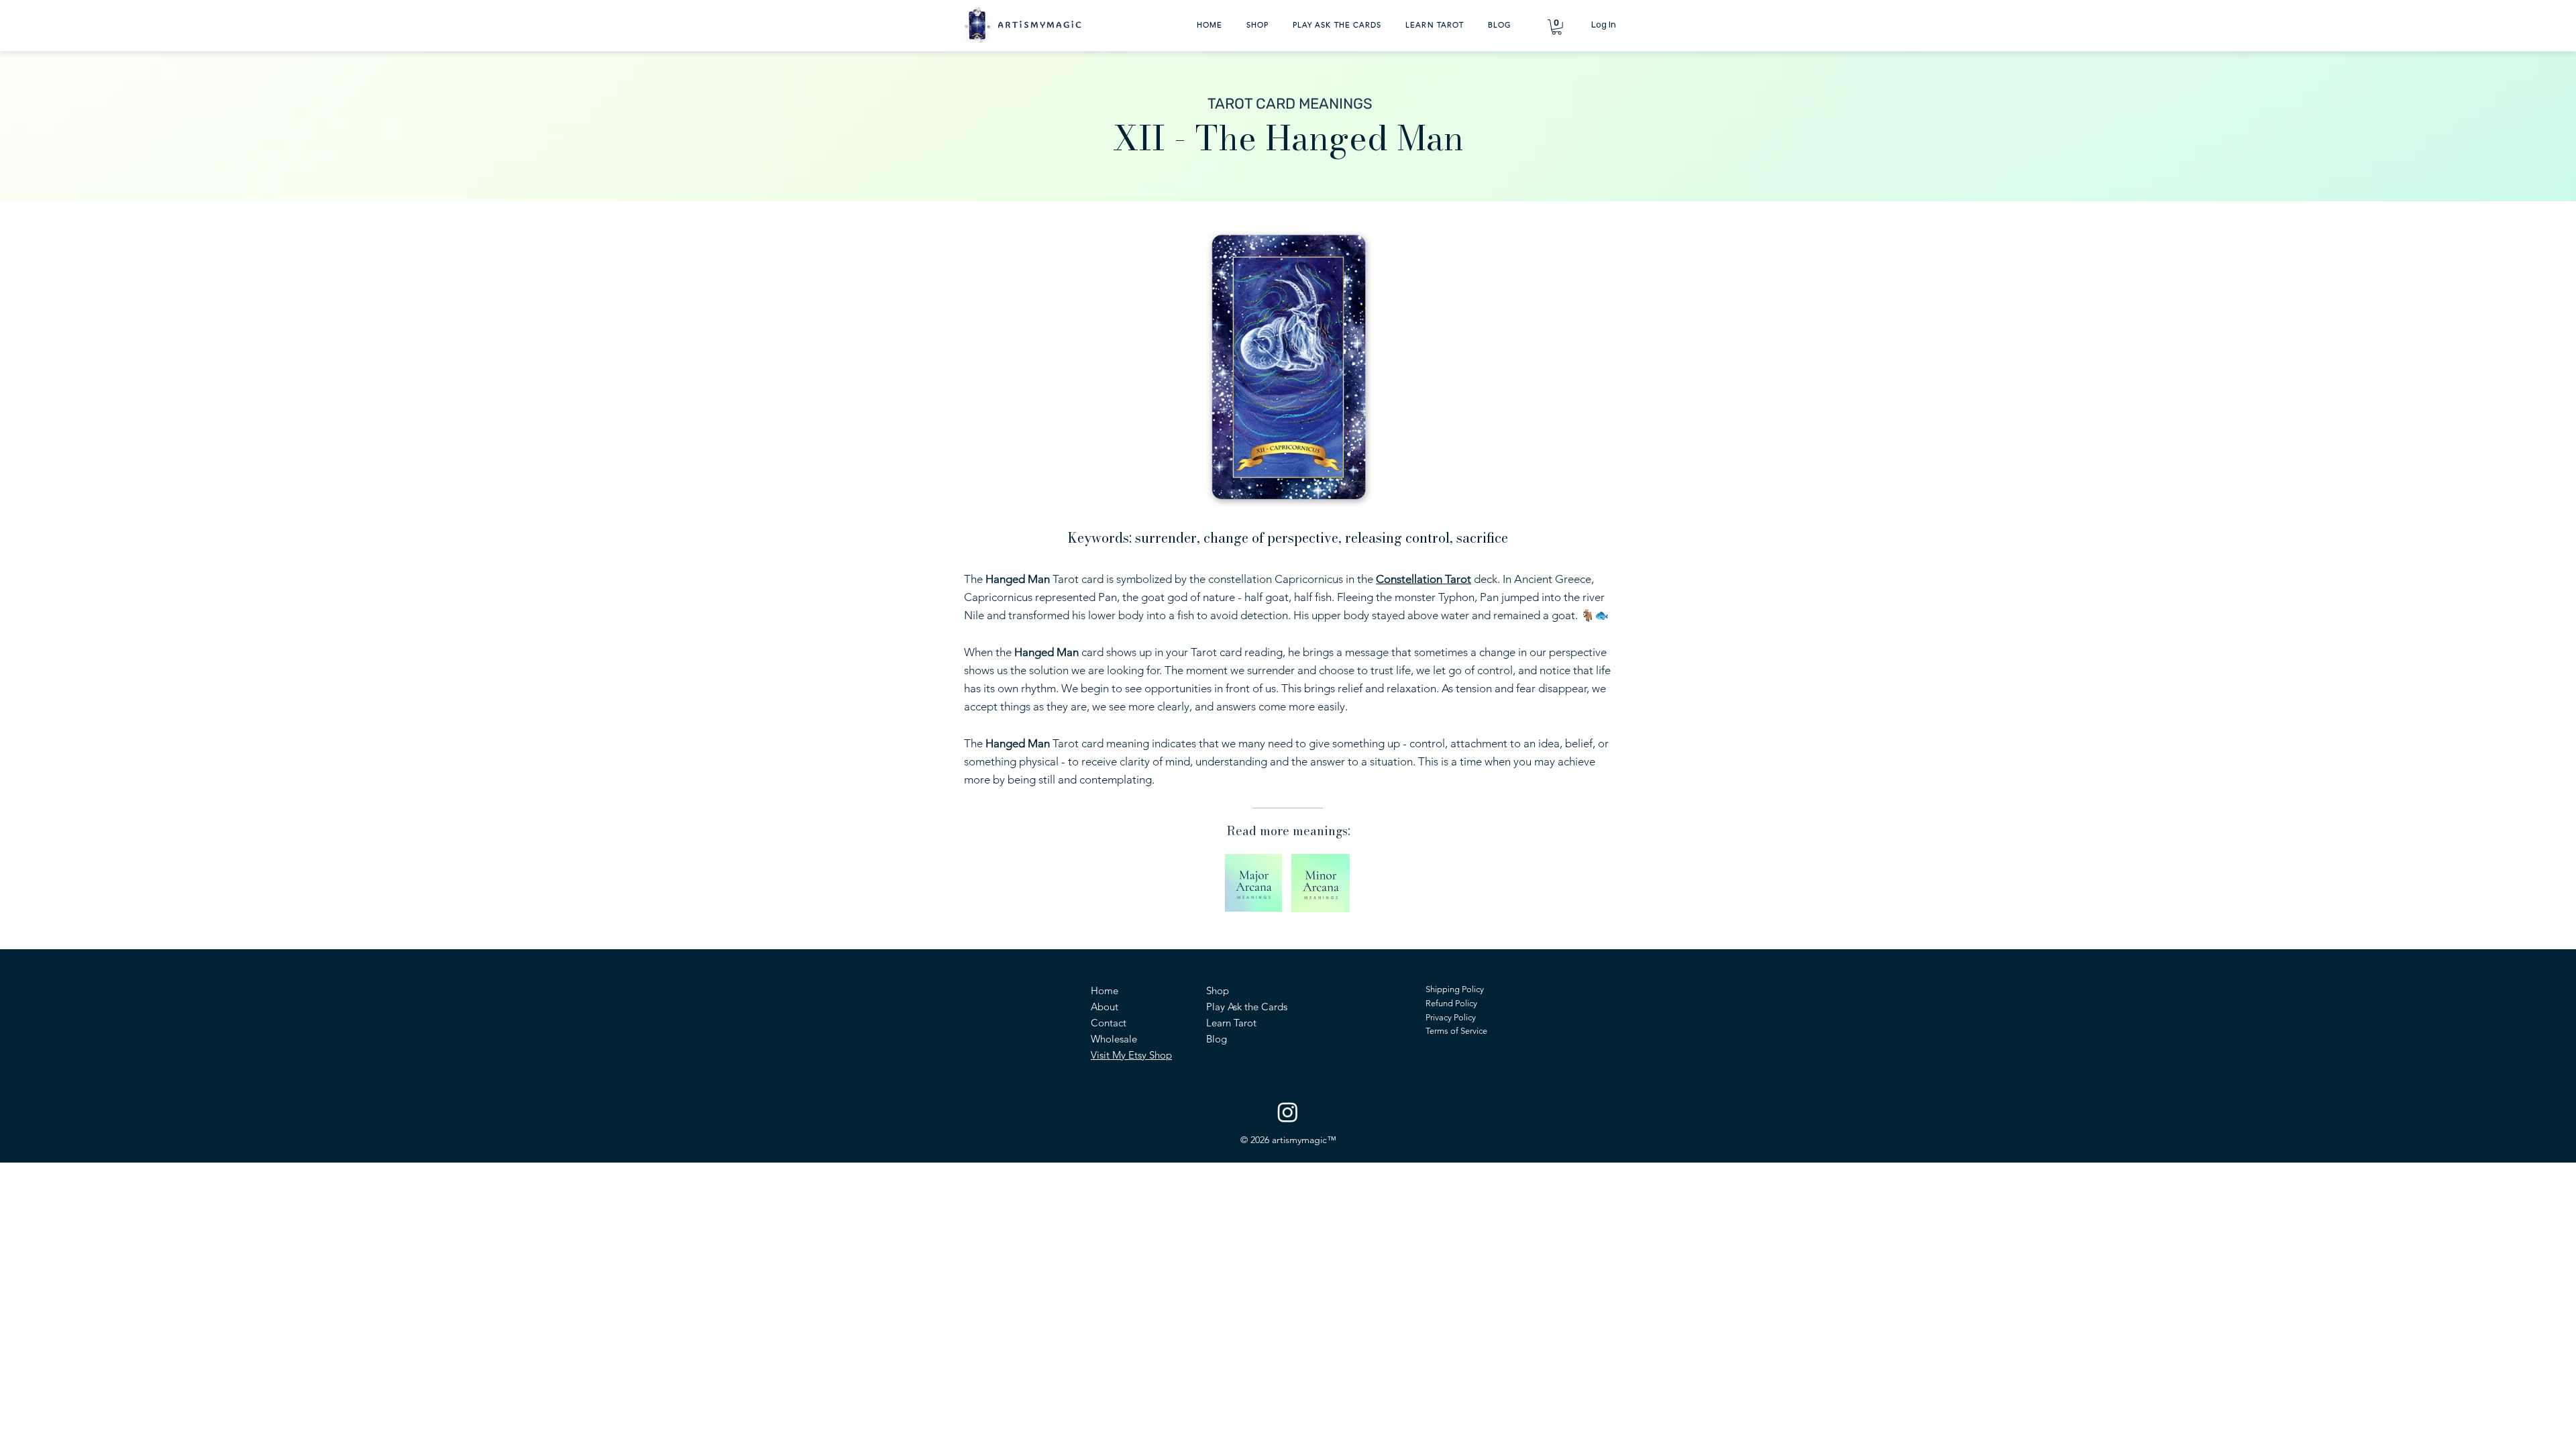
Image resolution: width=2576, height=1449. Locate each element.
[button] (1557, 27)
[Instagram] (1288, 1112)
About (1105, 1007)
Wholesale (1114, 1039)
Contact (1109, 1023)
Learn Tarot (1231, 1023)
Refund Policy (1451, 1003)
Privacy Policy (1451, 1017)
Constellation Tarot (1424, 579)
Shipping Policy (1455, 989)
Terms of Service (1456, 1031)
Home (1105, 990)
